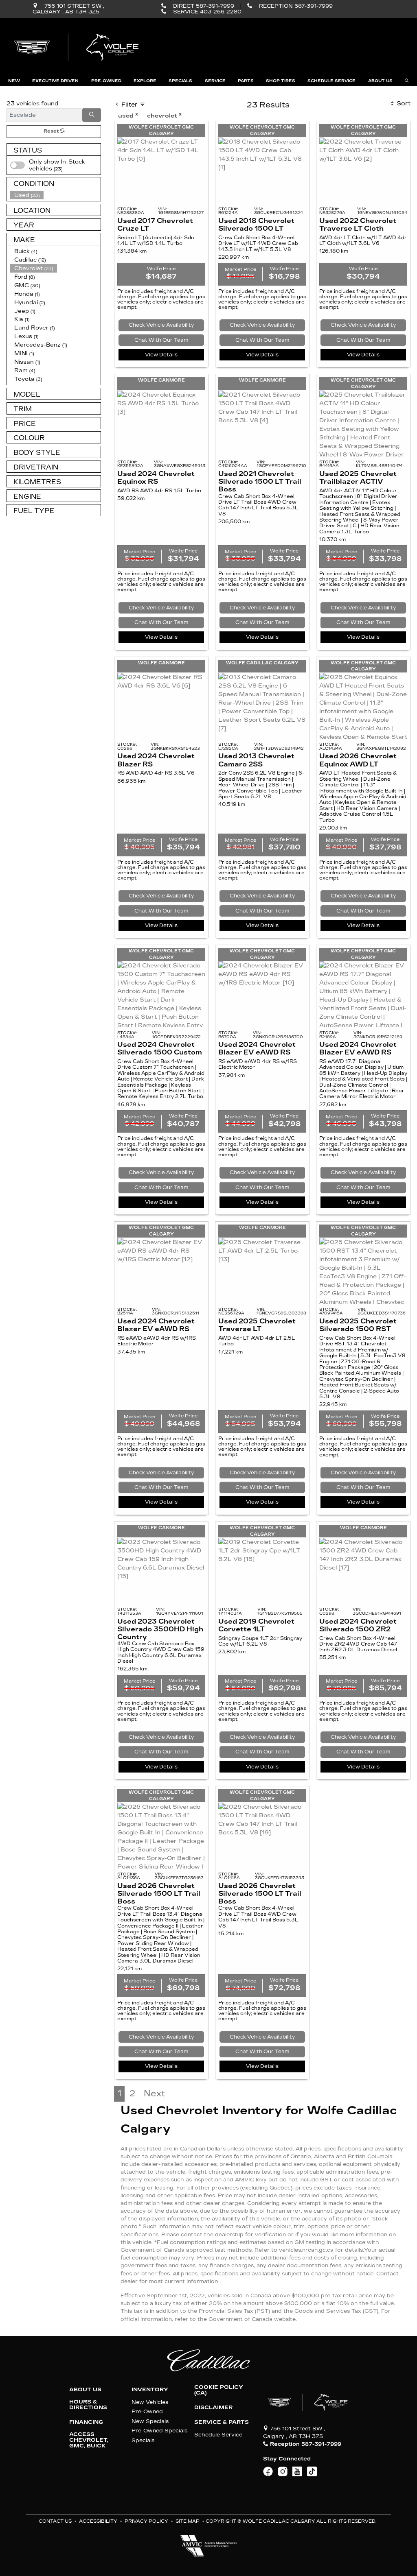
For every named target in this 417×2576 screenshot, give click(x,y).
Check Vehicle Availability (161, 325)
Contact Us (55, 2521)
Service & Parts (222, 2422)
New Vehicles (150, 2402)
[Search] (92, 115)
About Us (85, 2390)
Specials (143, 2440)
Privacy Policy (146, 2521)
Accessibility (98, 2521)
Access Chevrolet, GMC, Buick (89, 2440)
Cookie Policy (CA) (219, 2390)
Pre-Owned (147, 2411)
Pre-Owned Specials (159, 2431)
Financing (86, 2422)
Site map (188, 2521)
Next (154, 2094)
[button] (14, 81)
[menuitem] (55, 165)
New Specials (150, 2421)
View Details (161, 355)
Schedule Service (218, 2435)
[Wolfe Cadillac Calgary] (78, 47)
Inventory (150, 2390)
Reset (52, 131)
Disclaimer (213, 2408)
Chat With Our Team (161, 340)
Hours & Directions (88, 2405)
